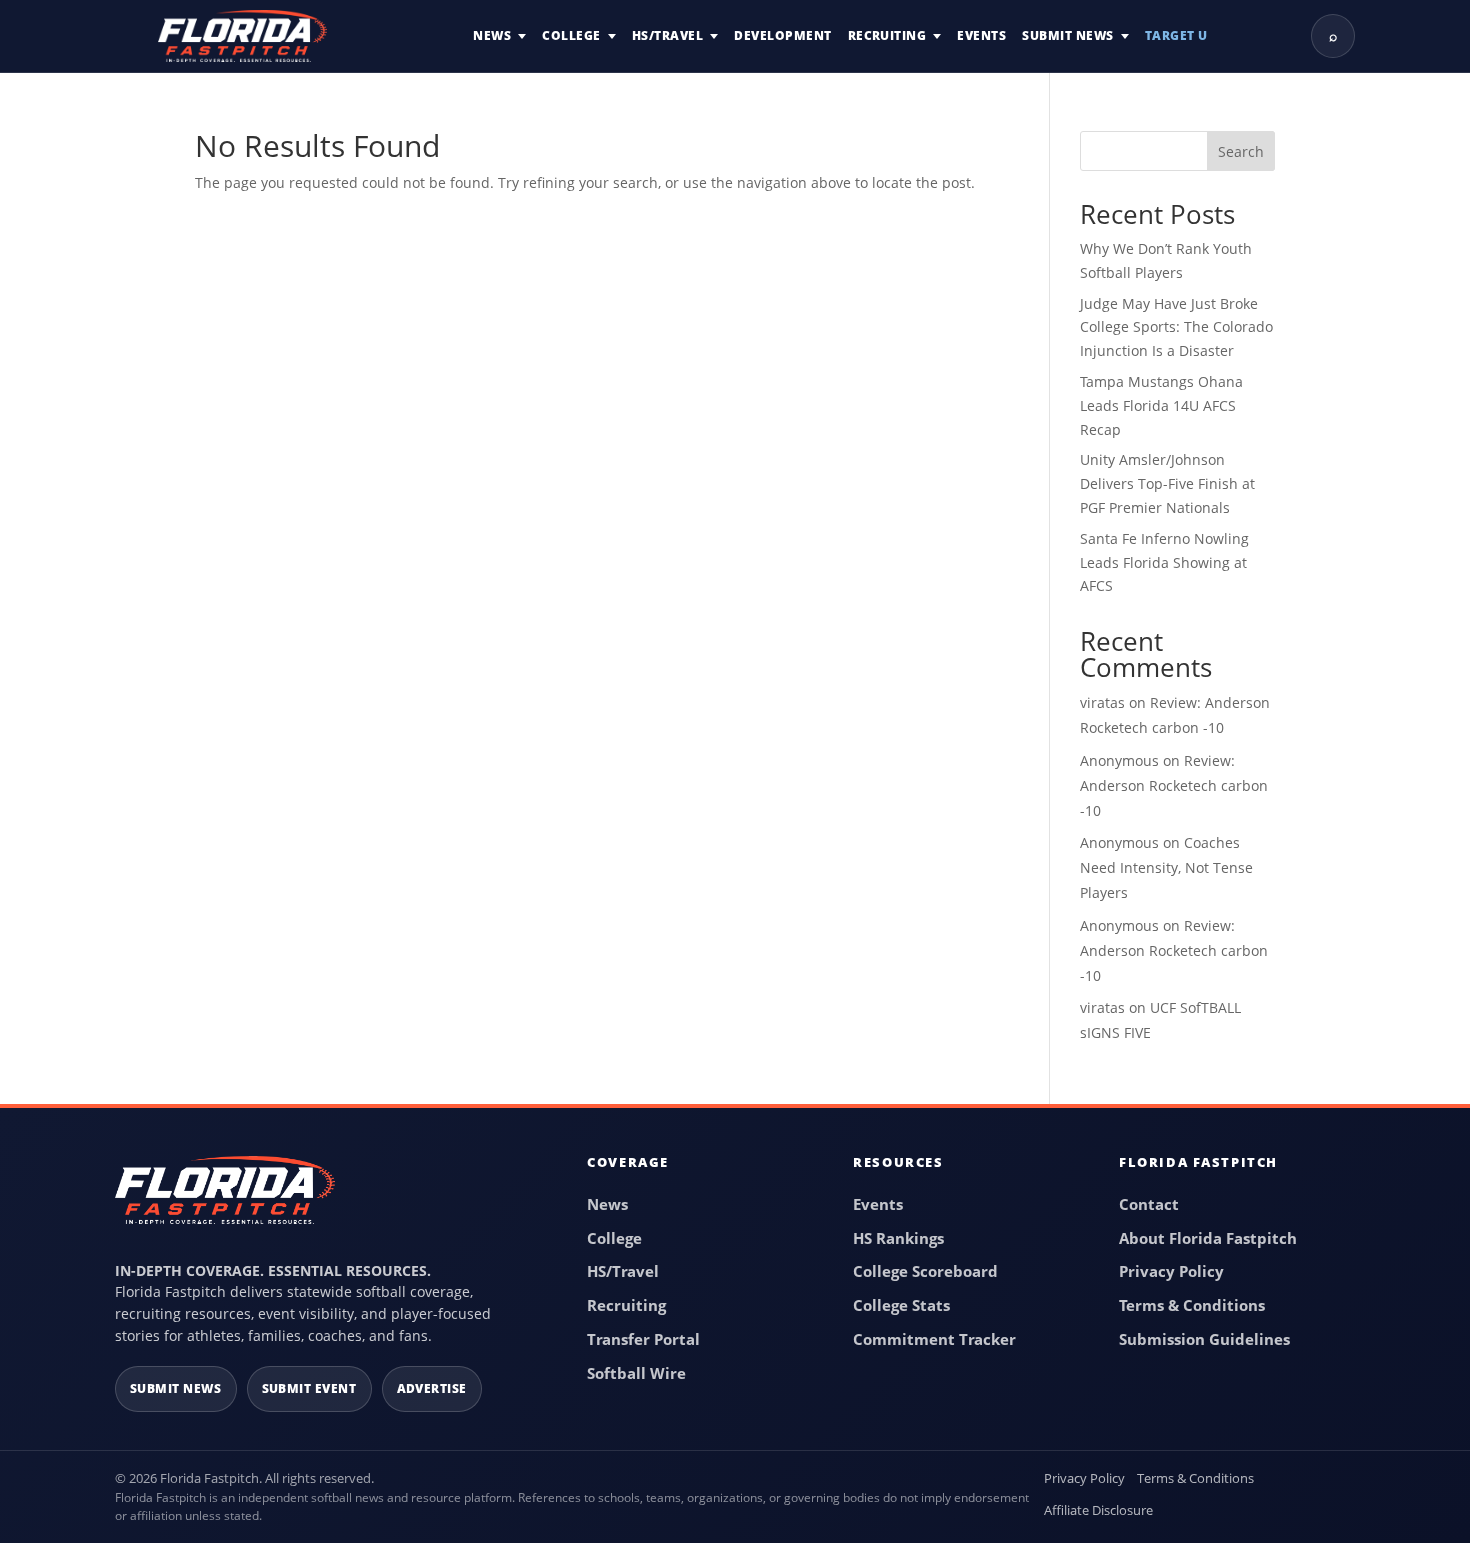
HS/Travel (667, 35)
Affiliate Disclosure (1098, 1510)
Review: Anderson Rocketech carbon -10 (1174, 785)
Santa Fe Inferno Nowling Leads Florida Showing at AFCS (1164, 562)
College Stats (901, 1305)
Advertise (432, 1388)
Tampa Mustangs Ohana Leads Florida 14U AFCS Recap (1161, 405)
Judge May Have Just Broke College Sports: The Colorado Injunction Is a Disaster (1176, 327)
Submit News (1067, 35)
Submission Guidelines (1204, 1339)
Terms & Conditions (1192, 1305)
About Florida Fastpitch (1208, 1238)
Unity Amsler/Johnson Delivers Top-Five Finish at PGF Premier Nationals (1167, 483)
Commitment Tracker (934, 1339)
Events (981, 35)
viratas (1102, 702)
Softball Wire (636, 1373)
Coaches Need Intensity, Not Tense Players (1166, 867)
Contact (1149, 1204)
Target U (1176, 35)
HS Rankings (898, 1238)
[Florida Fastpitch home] (225, 1199)
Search (1241, 151)
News (492, 35)
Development (782, 35)
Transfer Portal (643, 1339)
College (571, 35)
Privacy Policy (1171, 1271)
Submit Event (309, 1388)
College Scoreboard (925, 1271)
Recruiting (887, 35)
